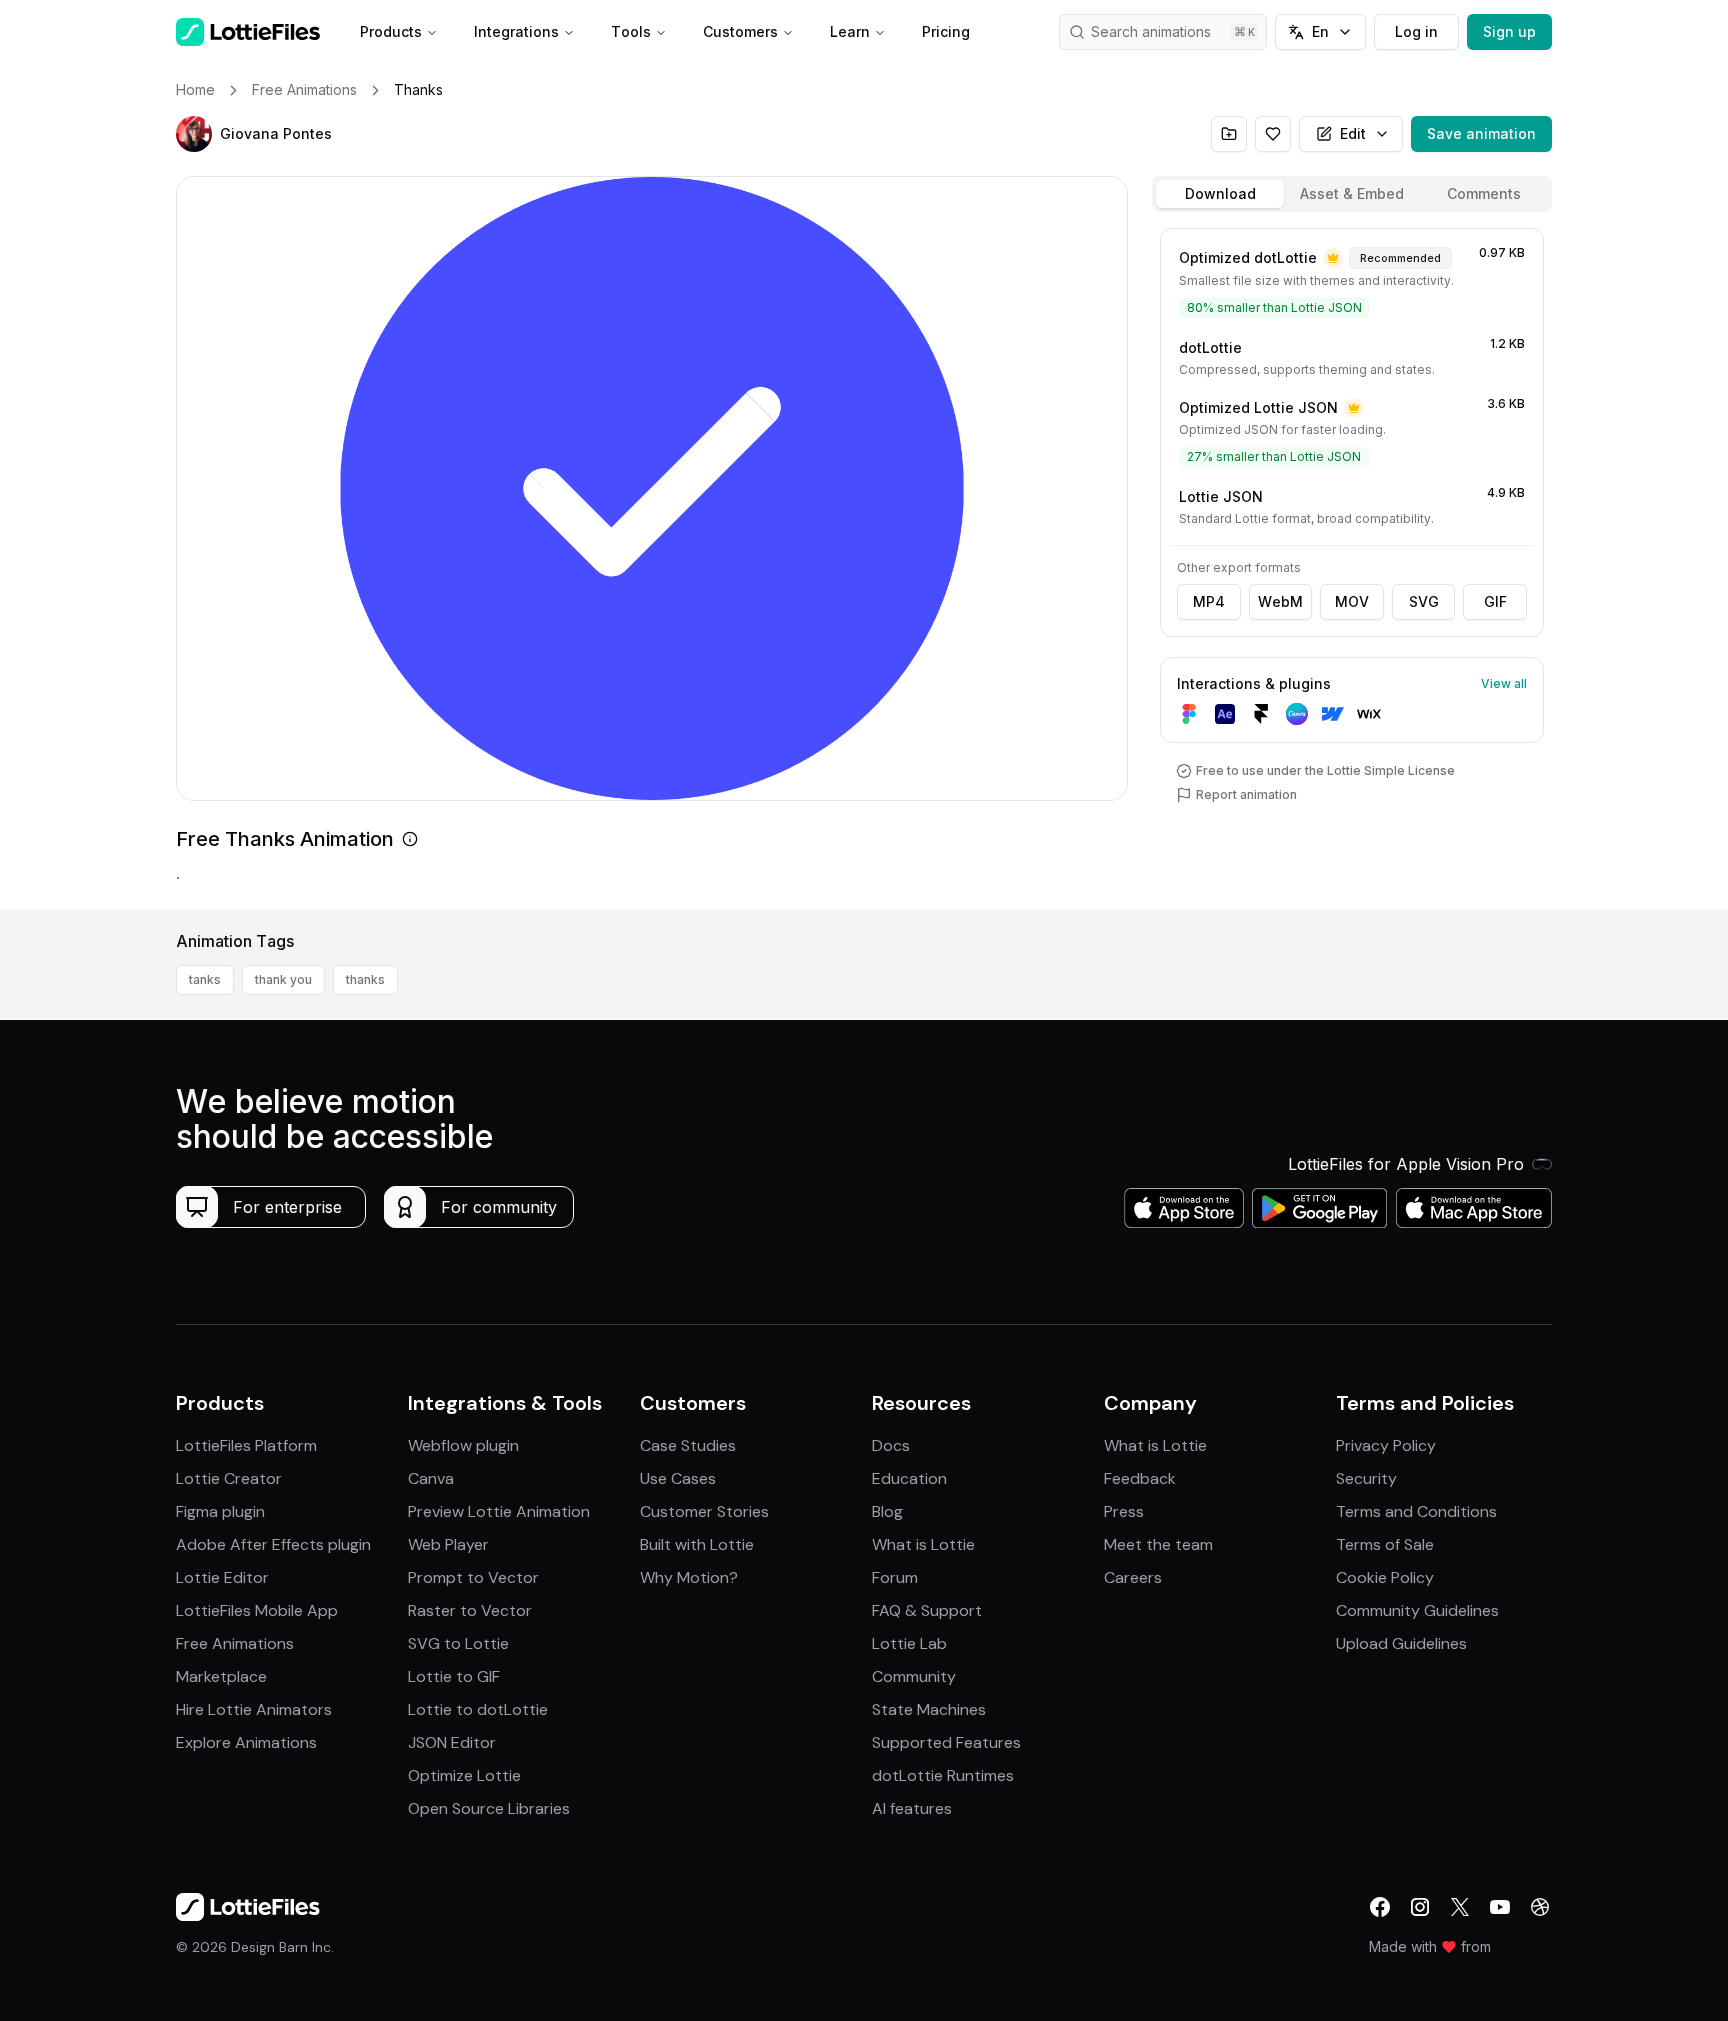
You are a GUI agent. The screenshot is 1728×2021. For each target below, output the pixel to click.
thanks (365, 979)
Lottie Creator (229, 1478)
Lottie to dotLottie (478, 1709)
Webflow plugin (463, 1445)
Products (391, 31)
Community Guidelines (1417, 1610)
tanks (205, 979)
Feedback (1140, 1478)
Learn (850, 31)
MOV (1352, 601)
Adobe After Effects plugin (273, 1544)
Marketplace (221, 1676)
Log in (1416, 31)
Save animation (1481, 133)
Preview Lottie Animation (499, 1511)
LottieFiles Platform (246, 1445)
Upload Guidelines (1401, 1643)
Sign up (1509, 31)
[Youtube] (1500, 1907)
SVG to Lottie (458, 1643)
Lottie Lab (909, 1643)
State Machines (929, 1709)
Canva (431, 1478)
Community (914, 1676)
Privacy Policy (1386, 1445)
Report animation (1246, 794)
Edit (1353, 133)
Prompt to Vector (473, 1577)
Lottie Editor (222, 1577)
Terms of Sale (1385, 1544)
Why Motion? (689, 1577)
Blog (887, 1511)
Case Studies (688, 1445)
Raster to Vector (470, 1610)
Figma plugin (220, 1511)
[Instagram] (1420, 1907)
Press (1124, 1511)
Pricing (946, 31)
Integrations (516, 31)
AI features (912, 1808)
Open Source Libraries (489, 1808)
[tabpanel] (1352, 564)
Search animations (1151, 31)
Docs (891, 1445)
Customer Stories (704, 1511)
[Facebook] (1380, 1907)
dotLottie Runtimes (943, 1775)
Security (1366, 1478)
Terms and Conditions (1416, 1511)
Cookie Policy (1385, 1577)
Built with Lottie (697, 1544)
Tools (631, 31)
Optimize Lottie (464, 1775)
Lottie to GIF (454, 1676)
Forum (895, 1577)
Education (909, 1478)
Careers (1133, 1577)
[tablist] (1352, 194)
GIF (1495, 601)
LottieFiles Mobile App (257, 1610)
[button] (194, 134)
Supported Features (946, 1742)
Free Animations (235, 1643)
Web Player (448, 1544)
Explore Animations (246, 1742)
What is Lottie (923, 1544)
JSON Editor (452, 1742)
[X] (1460, 1907)
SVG (1424, 601)
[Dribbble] (1540, 1907)
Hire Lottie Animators (254, 1709)
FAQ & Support (927, 1610)
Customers (740, 31)
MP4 (1209, 601)
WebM (1280, 601)
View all (1504, 683)
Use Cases (678, 1478)
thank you (283, 979)
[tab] (1220, 194)
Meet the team (1158, 1544)
